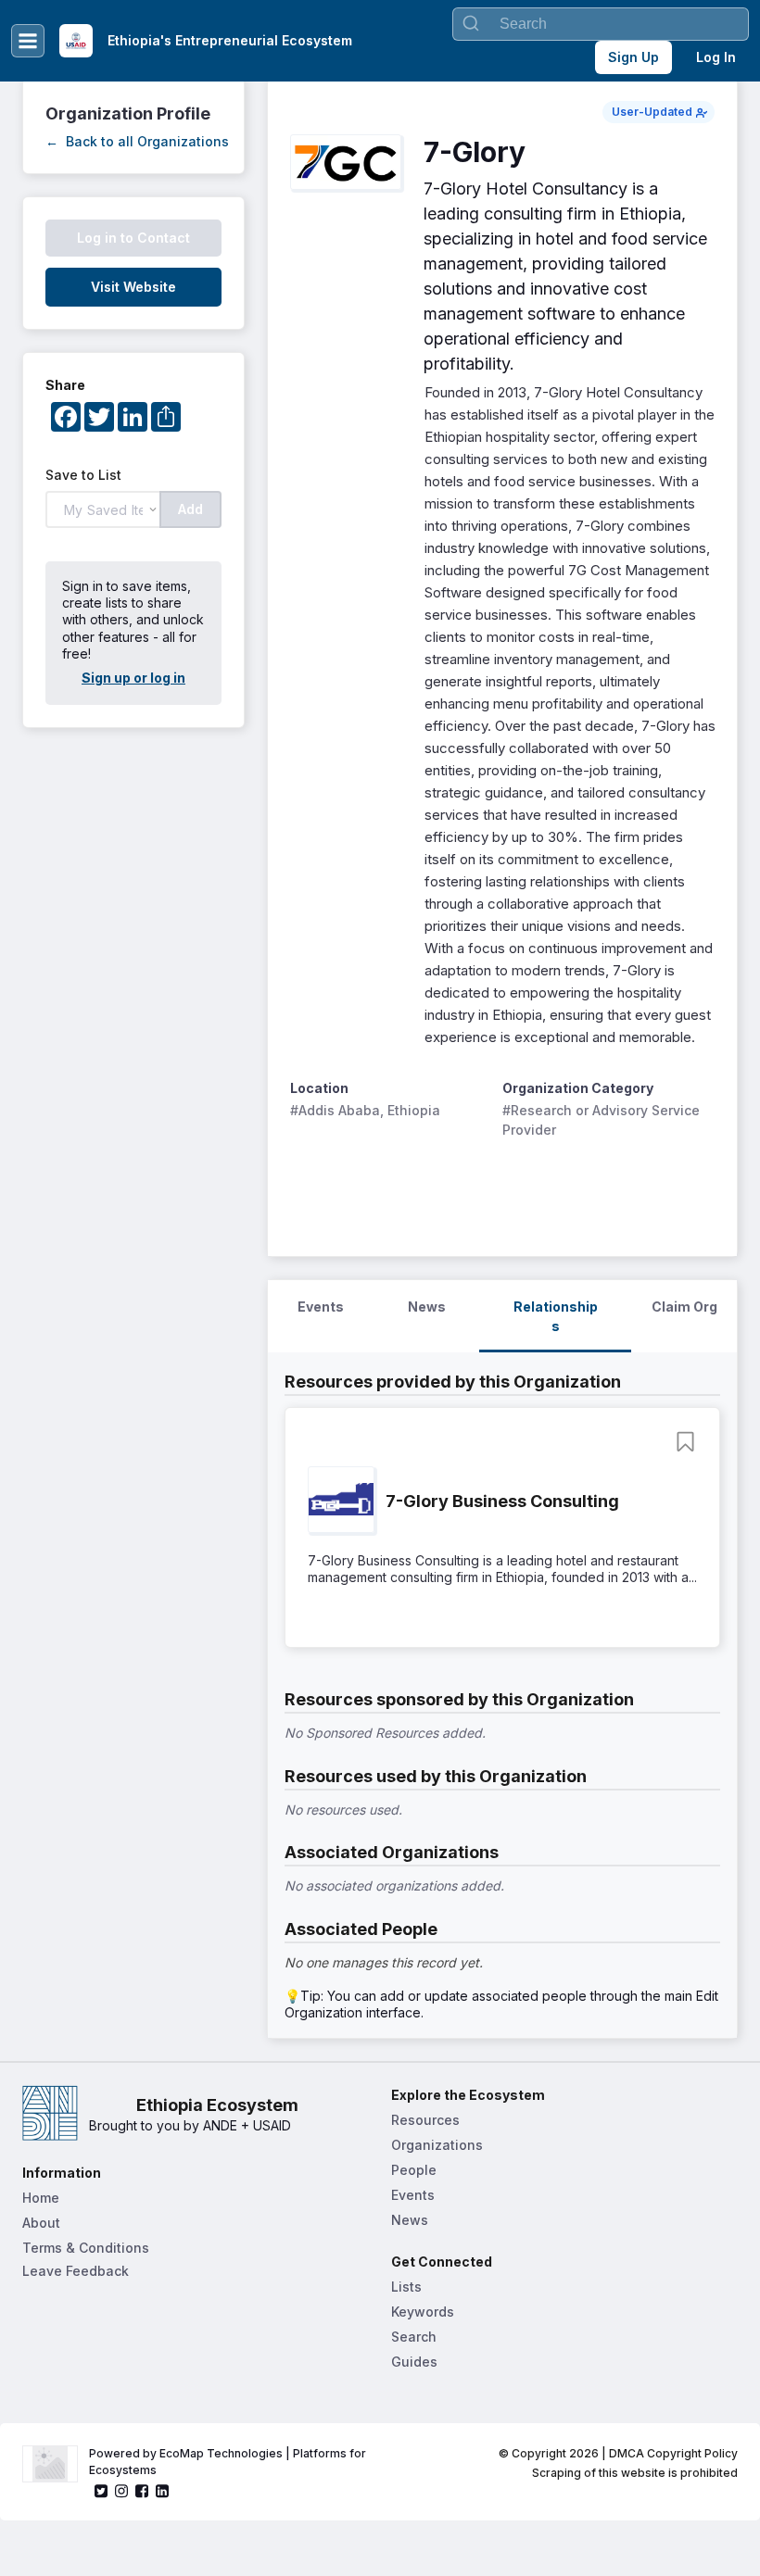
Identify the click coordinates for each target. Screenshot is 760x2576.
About (41, 2223)
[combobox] (601, 24)
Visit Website (133, 287)
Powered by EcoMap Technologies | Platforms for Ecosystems (229, 2462)
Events (413, 2195)
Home (41, 2198)
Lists (406, 2287)
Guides (414, 2362)
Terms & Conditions (86, 2248)
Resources (425, 2120)
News (410, 2220)
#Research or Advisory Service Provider (603, 1120)
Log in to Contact (133, 238)
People (414, 2170)
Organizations (437, 2145)
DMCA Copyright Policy (673, 2453)
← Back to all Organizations (137, 141)
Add (190, 509)
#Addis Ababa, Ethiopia (365, 1110)
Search (414, 2337)
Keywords (423, 2312)
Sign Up (633, 57)
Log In (716, 57)
